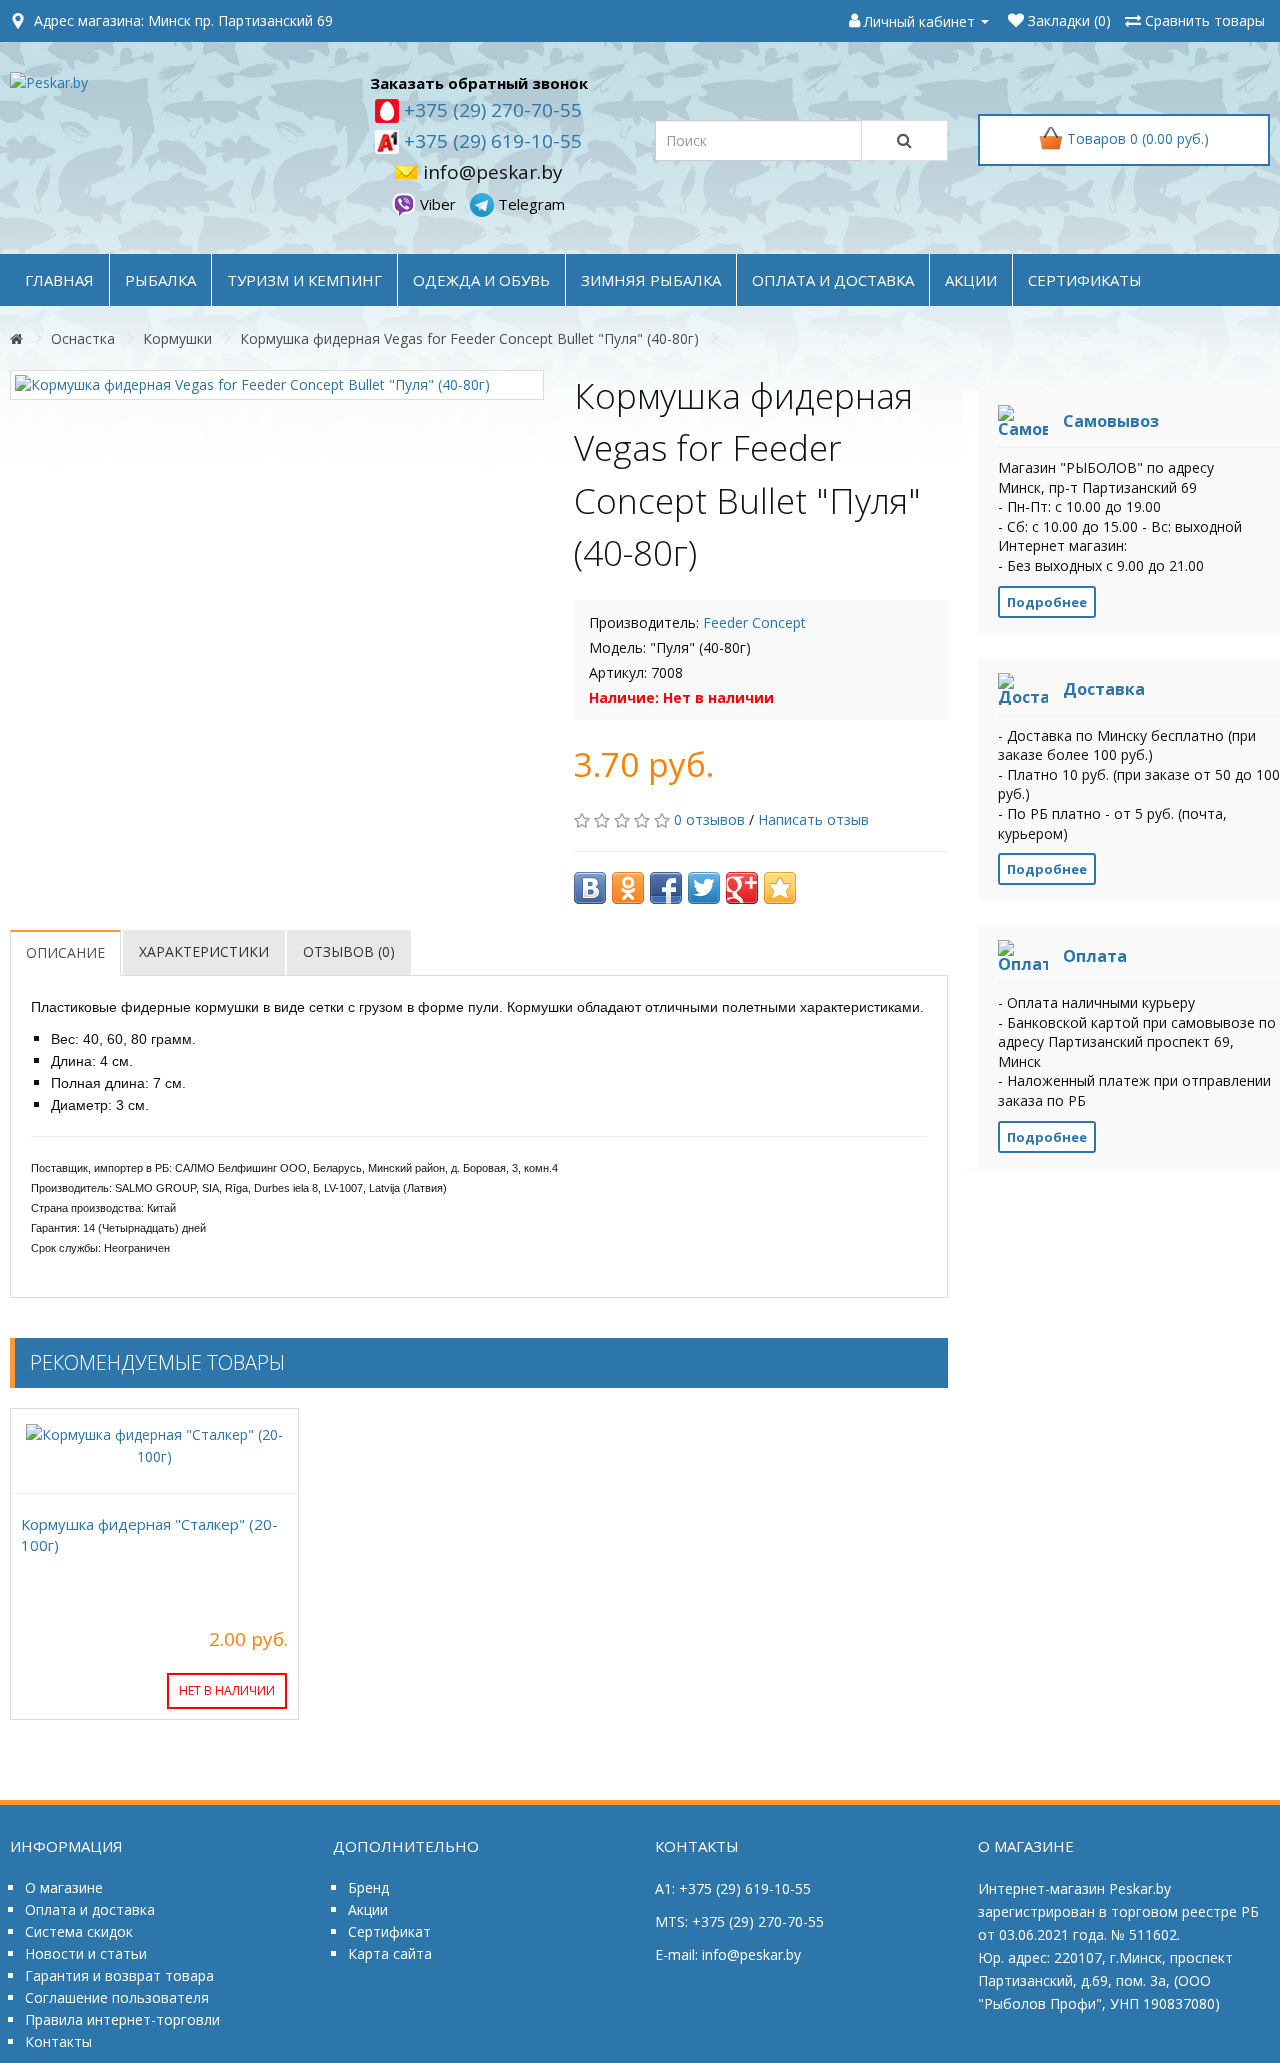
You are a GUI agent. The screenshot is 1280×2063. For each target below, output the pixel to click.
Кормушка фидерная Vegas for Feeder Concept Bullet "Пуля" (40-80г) (469, 338)
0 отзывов (709, 819)
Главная (59, 280)
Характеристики (204, 951)
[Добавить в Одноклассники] (628, 888)
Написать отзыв (813, 819)
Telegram (529, 204)
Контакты (58, 2041)
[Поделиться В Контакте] (590, 888)
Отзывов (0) (349, 951)
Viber (438, 204)
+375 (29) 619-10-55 (490, 141)
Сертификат (389, 1931)
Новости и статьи (86, 1953)
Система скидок (79, 1931)
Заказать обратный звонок (479, 83)
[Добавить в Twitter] (704, 888)
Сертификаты (1085, 280)
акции (971, 280)
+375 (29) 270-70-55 (490, 110)
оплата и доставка (833, 280)
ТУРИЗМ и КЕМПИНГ (304, 280)
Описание (65, 952)
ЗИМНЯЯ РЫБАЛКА (651, 280)
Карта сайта (390, 1953)
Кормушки (177, 338)
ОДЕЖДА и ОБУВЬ (481, 280)
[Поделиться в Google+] (742, 888)
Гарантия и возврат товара (119, 1975)
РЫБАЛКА (160, 280)
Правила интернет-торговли (122, 2019)
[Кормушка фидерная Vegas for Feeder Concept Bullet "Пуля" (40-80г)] (277, 385)
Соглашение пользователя (117, 1997)
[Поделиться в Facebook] (666, 888)
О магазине (64, 1887)
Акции (368, 1909)
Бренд (368, 1887)
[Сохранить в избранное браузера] (780, 888)
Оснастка (83, 338)
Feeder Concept (754, 622)
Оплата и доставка (90, 1909)
